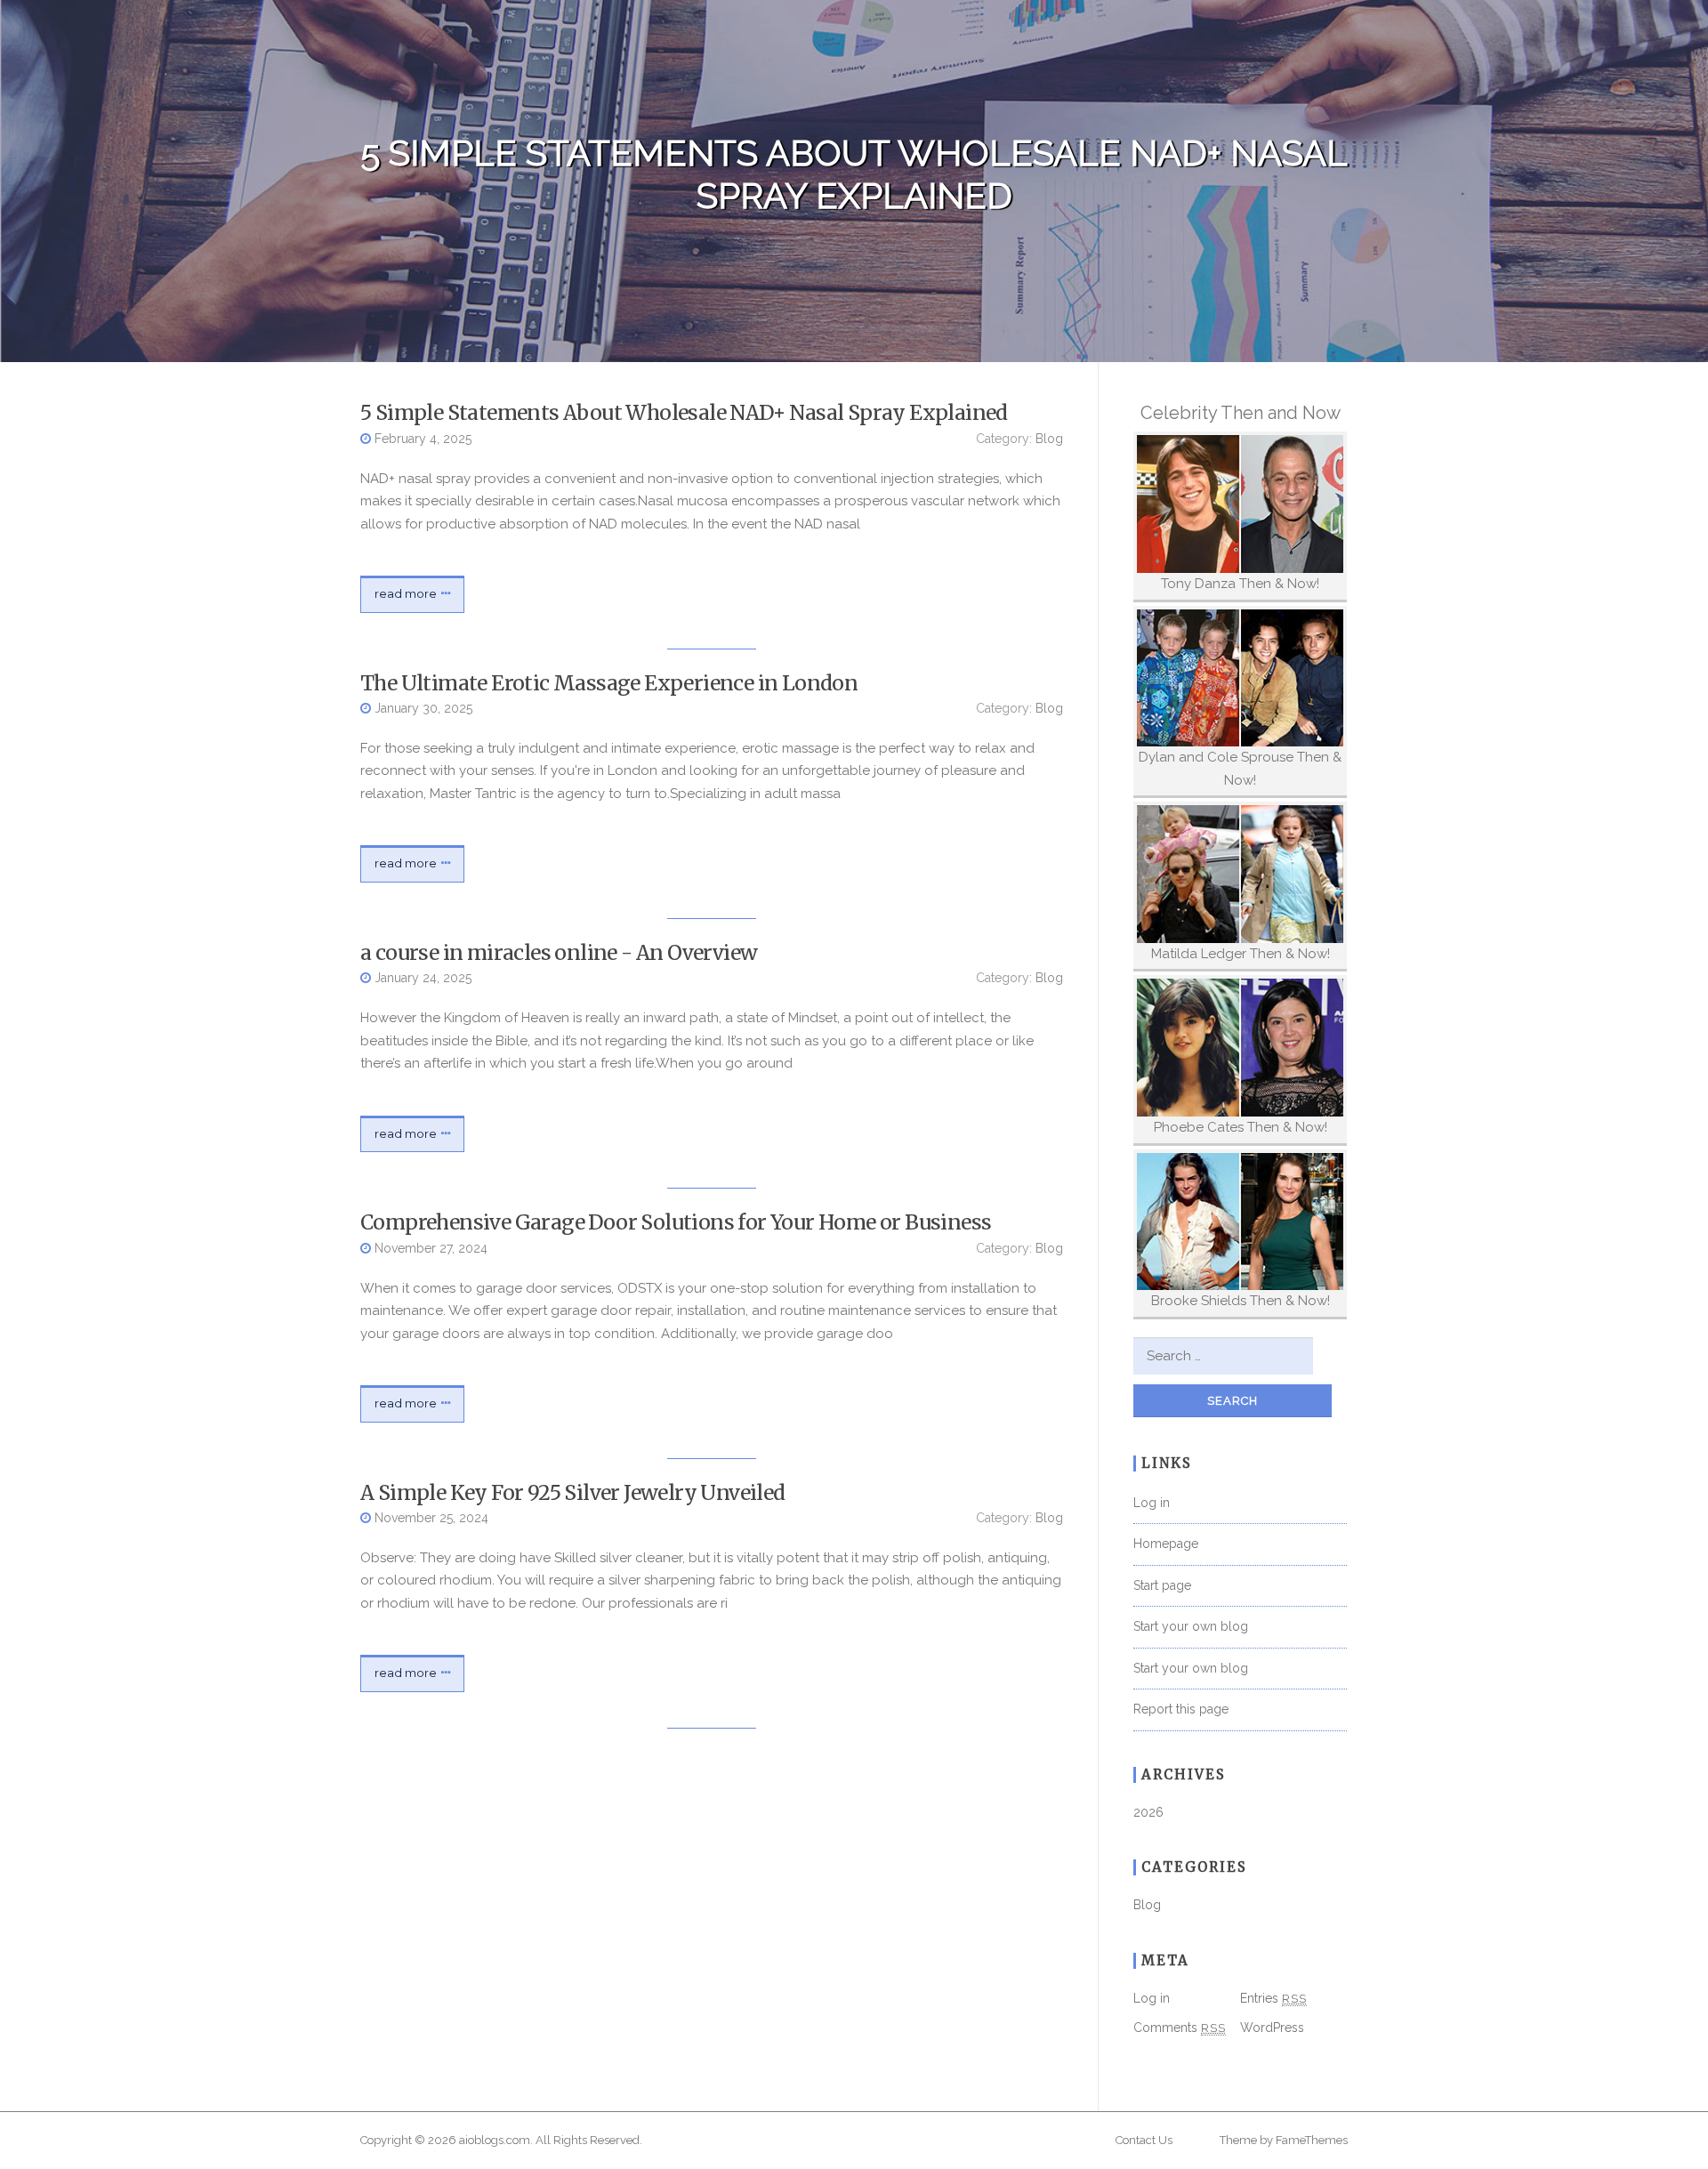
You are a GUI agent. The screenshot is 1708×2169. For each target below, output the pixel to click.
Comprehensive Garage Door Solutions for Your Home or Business (676, 1222)
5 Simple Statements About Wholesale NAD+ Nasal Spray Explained (684, 412)
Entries (1273, 1998)
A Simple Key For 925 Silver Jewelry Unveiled (573, 1492)
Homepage (1166, 1544)
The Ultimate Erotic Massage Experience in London (609, 683)
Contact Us (1144, 2140)
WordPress (1272, 2028)
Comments (1180, 2028)
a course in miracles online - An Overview (559, 952)
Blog (1049, 439)
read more (406, 593)
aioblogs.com (495, 2140)
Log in (1152, 1503)
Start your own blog (1191, 1626)
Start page (1162, 1585)
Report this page (1181, 1709)
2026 (1148, 1812)
